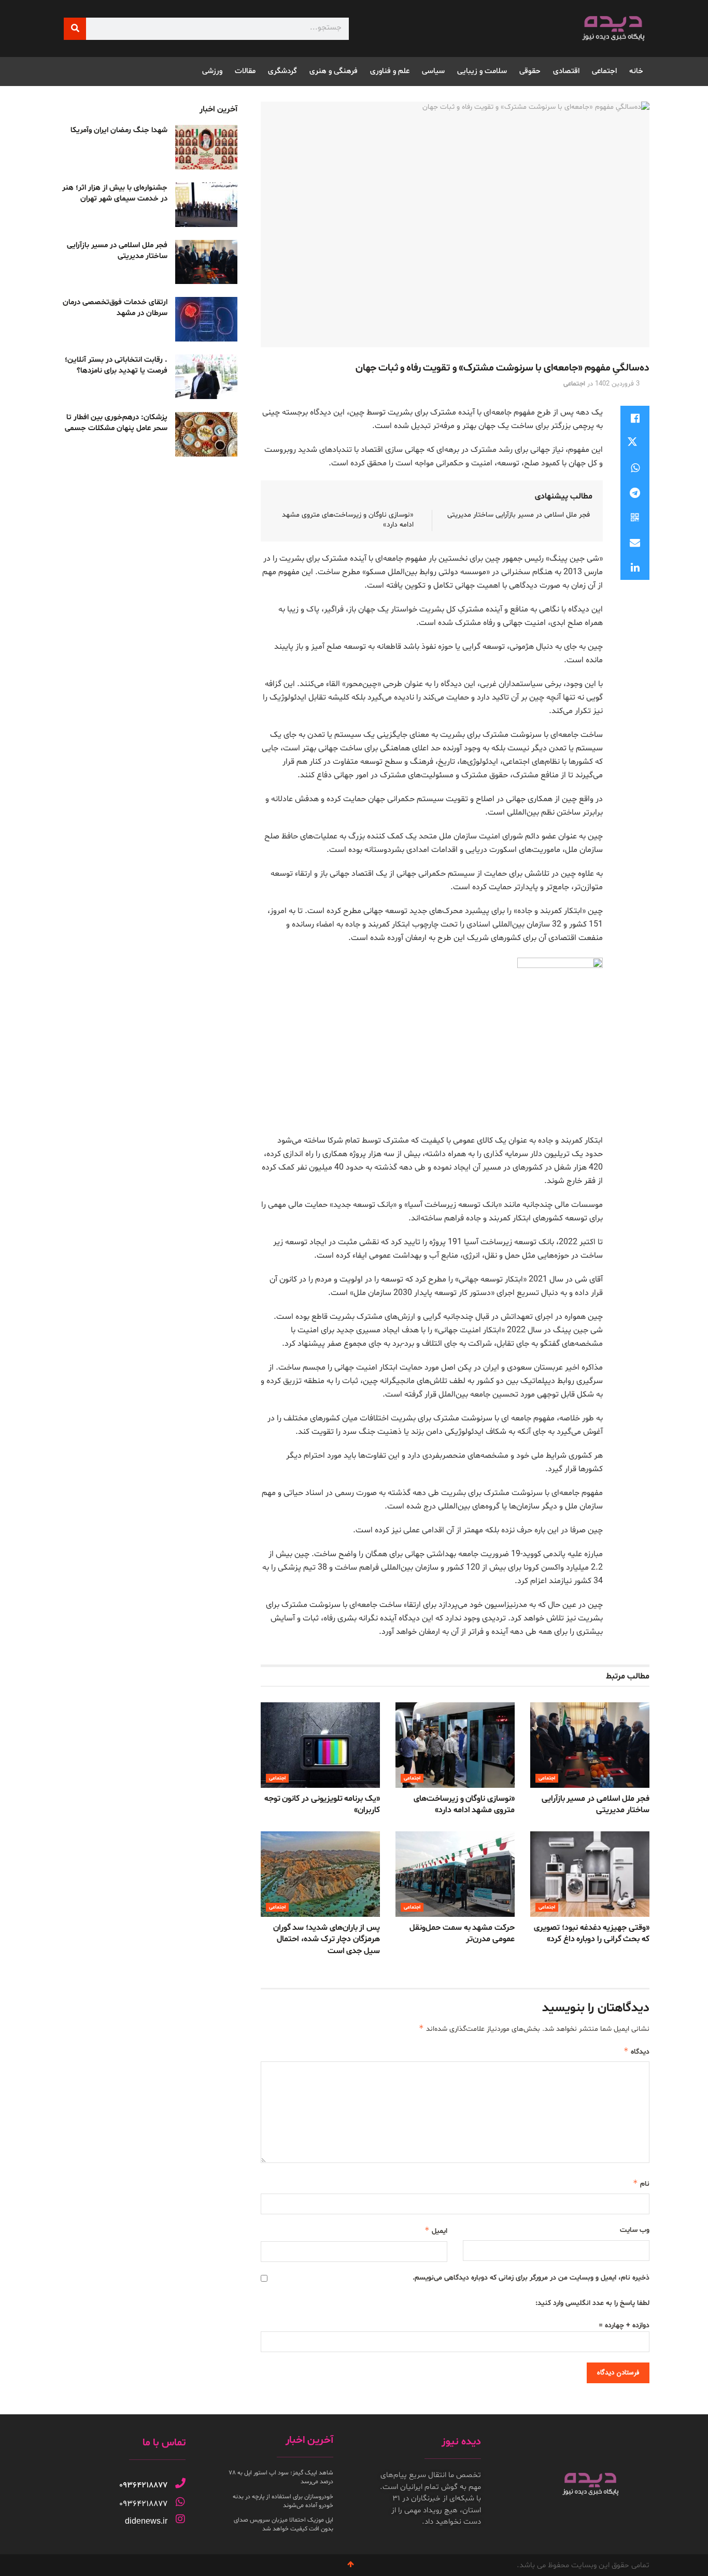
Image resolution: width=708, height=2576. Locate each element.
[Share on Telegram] (635, 493)
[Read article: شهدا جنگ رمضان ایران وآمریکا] (206, 147)
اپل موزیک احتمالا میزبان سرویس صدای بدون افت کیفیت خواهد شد (284, 2524)
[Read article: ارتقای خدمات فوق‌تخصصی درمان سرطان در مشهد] (206, 319)
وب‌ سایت (635, 2230)
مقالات (245, 71)
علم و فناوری (390, 71)
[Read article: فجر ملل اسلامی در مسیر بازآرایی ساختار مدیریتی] (590, 1745)
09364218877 (143, 2485)
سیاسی (433, 71)
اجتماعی (604, 71)
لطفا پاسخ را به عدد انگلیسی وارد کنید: (592, 2303)
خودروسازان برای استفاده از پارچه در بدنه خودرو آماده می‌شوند (283, 2501)
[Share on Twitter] (635, 443)
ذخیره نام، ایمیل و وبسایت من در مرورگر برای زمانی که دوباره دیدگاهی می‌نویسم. (531, 2278)
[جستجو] (75, 29)
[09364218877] (180, 2483)
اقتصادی (566, 71)
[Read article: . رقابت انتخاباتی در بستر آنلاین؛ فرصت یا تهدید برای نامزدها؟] (206, 377)
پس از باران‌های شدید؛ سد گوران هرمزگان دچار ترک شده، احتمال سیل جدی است (327, 1939)
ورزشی (212, 71)
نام (641, 2183)
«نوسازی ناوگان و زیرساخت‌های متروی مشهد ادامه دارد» (464, 1804)
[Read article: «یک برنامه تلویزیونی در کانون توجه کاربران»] (320, 1745)
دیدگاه (636, 2051)
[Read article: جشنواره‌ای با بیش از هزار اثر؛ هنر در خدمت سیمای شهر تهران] (206, 205)
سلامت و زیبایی (482, 71)
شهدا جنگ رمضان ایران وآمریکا (119, 130)
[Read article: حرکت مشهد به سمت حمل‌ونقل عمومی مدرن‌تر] (455, 1874)
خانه (636, 71)
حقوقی (530, 71)
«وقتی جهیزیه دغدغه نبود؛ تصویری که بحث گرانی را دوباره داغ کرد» (592, 1933)
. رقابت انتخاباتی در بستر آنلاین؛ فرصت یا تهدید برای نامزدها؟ (116, 365)
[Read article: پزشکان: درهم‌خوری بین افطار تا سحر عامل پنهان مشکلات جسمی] (206, 434)
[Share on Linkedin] (635, 567)
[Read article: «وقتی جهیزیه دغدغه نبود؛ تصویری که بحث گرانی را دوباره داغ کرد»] (590, 1874)
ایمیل (436, 2231)
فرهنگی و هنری (334, 71)
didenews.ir (146, 2521)
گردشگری (282, 71)
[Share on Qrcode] (635, 518)
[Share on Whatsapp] (635, 468)
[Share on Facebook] (635, 418)
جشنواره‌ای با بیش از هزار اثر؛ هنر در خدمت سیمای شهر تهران (115, 193)
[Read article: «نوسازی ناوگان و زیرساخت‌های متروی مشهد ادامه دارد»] (455, 1745)
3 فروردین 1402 (617, 384)
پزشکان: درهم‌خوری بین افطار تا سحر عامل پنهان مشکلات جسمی (116, 423)
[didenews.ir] (180, 2519)
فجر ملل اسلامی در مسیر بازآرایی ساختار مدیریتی (519, 515)
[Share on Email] (635, 543)
